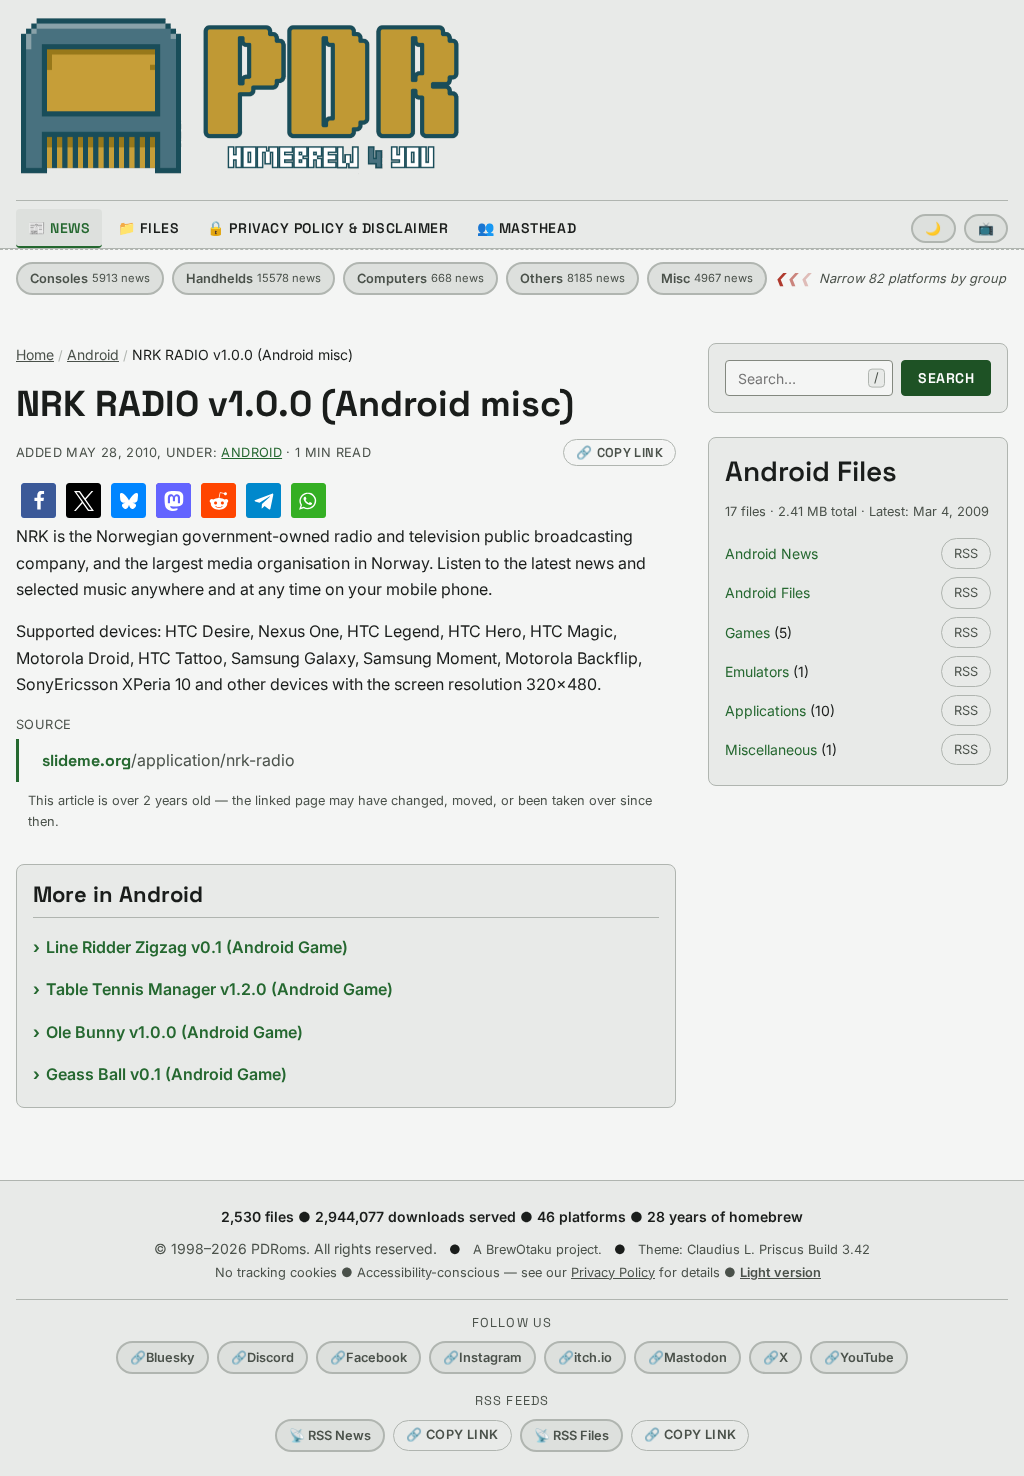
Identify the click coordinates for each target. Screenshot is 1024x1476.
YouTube (859, 1357)
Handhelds (253, 278)
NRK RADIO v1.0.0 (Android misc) (295, 404)
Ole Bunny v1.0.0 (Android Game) (174, 1032)
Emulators (757, 671)
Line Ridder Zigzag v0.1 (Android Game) (197, 947)
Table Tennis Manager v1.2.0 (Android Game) (219, 989)
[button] (38, 500)
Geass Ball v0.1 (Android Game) (166, 1074)
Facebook (368, 1357)
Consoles (90, 278)
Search (946, 378)
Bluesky (162, 1357)
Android (93, 354)
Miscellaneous (771, 749)
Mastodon (687, 1357)
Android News (771, 553)
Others (572, 278)
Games (747, 632)
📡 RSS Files (571, 1435)
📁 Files (148, 228)
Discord (262, 1357)
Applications (765, 710)
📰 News (59, 228)
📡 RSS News (330, 1435)
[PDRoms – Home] (240, 96)
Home (35, 354)
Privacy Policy (613, 1272)
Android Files (767, 592)
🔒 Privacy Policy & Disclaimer (327, 228)
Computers (420, 278)
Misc (707, 278)
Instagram (482, 1357)
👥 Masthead (527, 228)
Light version (780, 1272)
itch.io (585, 1357)
